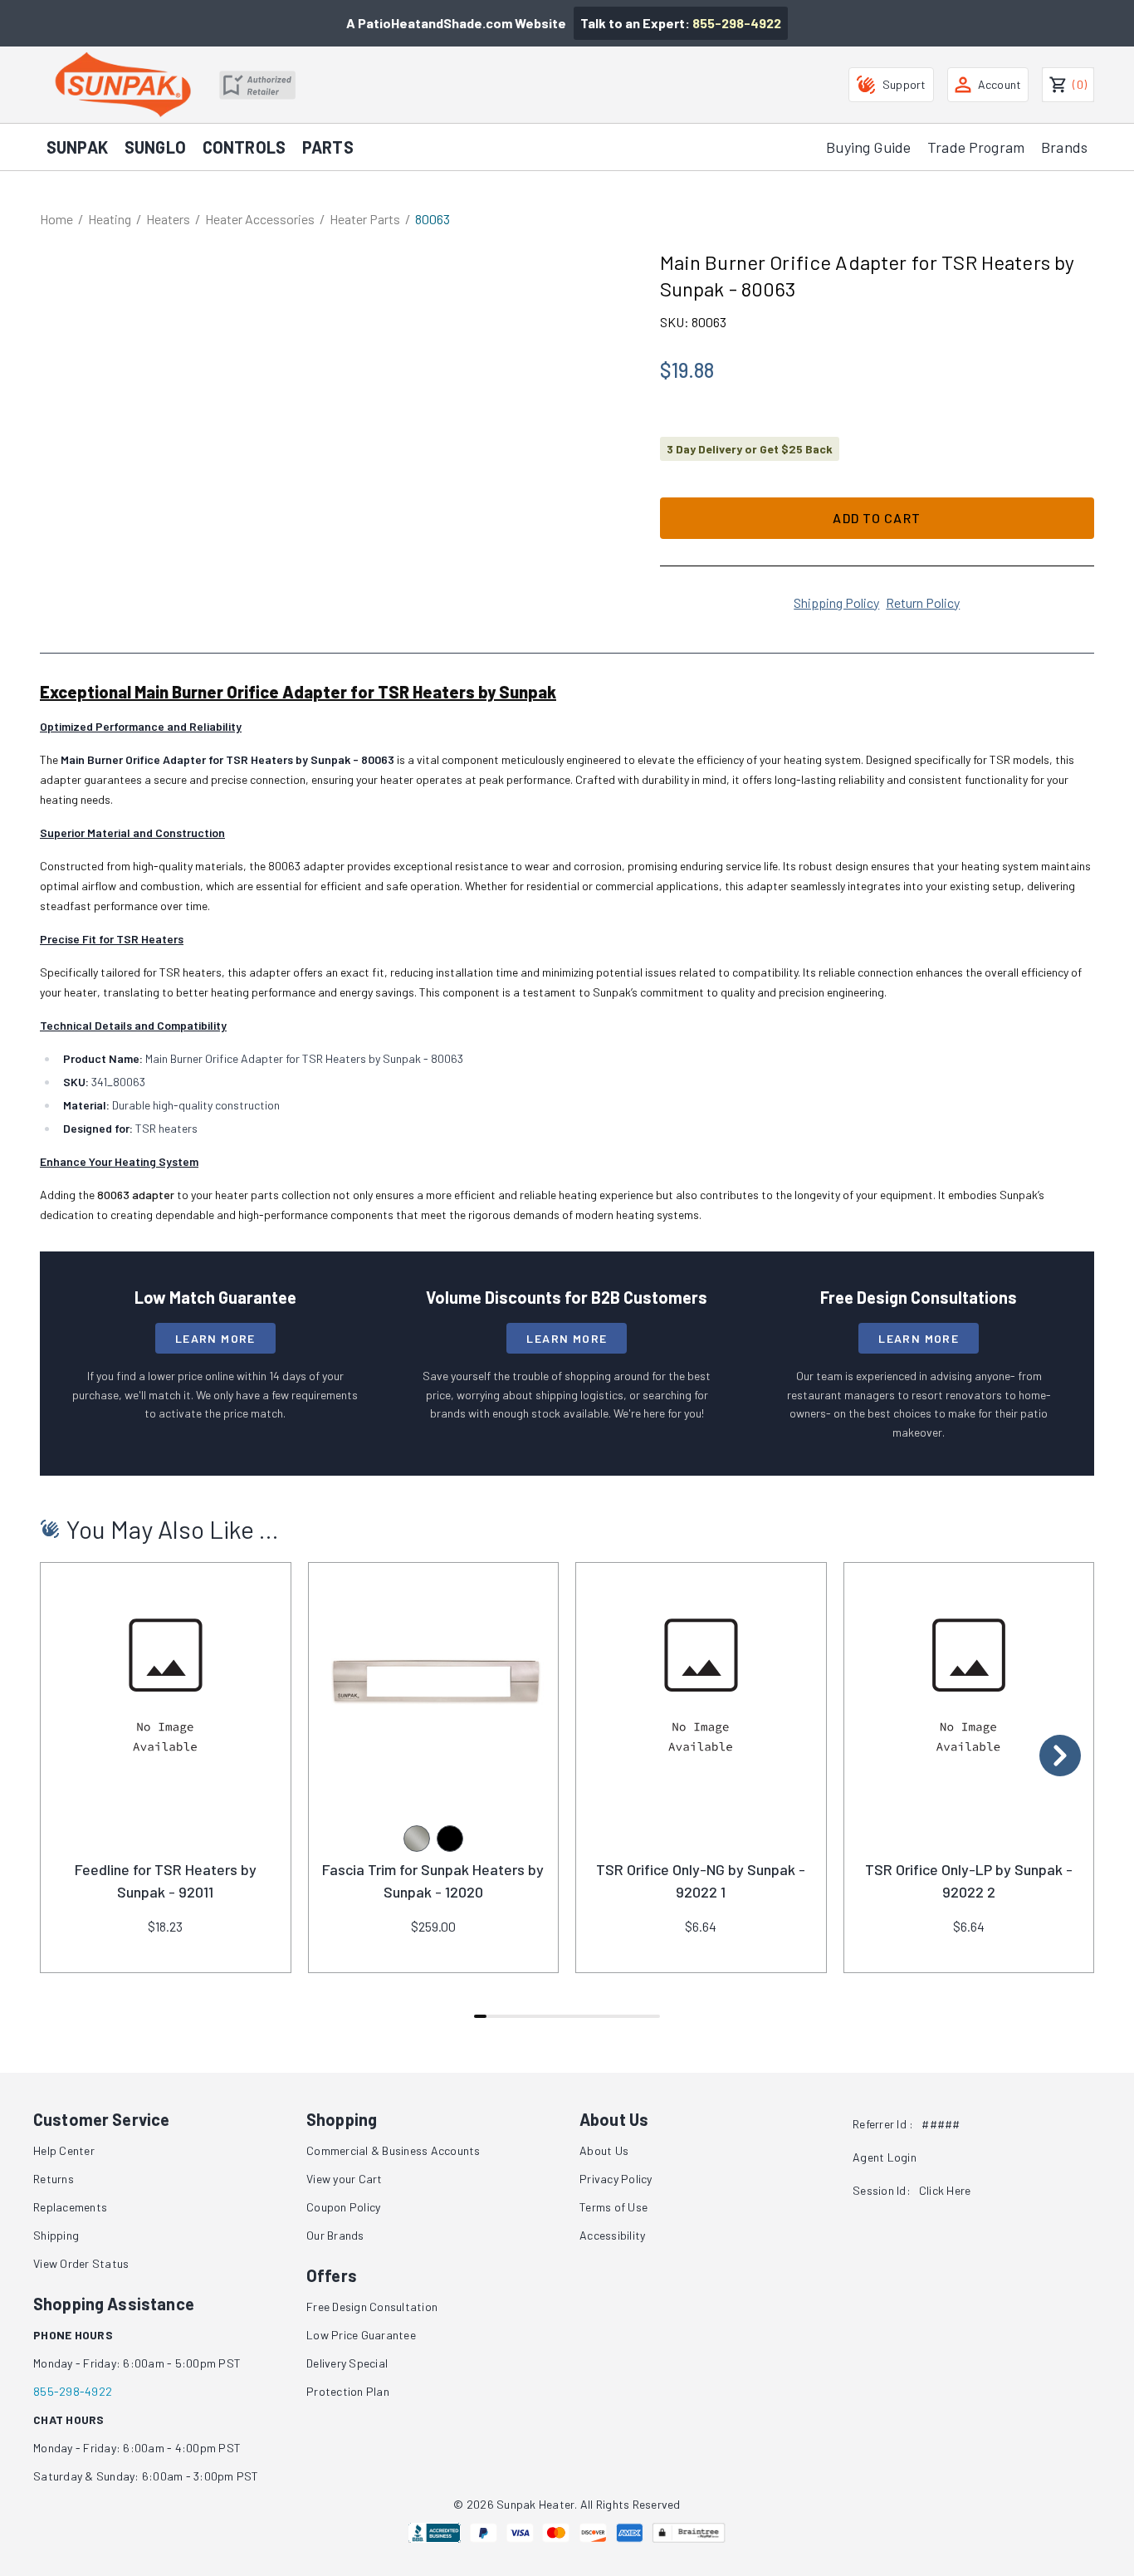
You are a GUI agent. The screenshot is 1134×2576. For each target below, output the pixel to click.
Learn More (215, 1338)
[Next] (1060, 1756)
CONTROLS (244, 147)
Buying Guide (868, 147)
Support (904, 84)
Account (1000, 84)
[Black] (450, 1839)
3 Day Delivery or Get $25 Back (750, 449)
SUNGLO (155, 147)
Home (56, 219)
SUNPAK (77, 147)
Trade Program (976, 147)
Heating (110, 219)
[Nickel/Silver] (417, 1839)
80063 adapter (136, 1195)
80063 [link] (433, 219)
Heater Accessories (260, 219)
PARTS (328, 147)
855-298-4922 (737, 23)
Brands (1064, 147)
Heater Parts (365, 219)
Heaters (168, 219)
